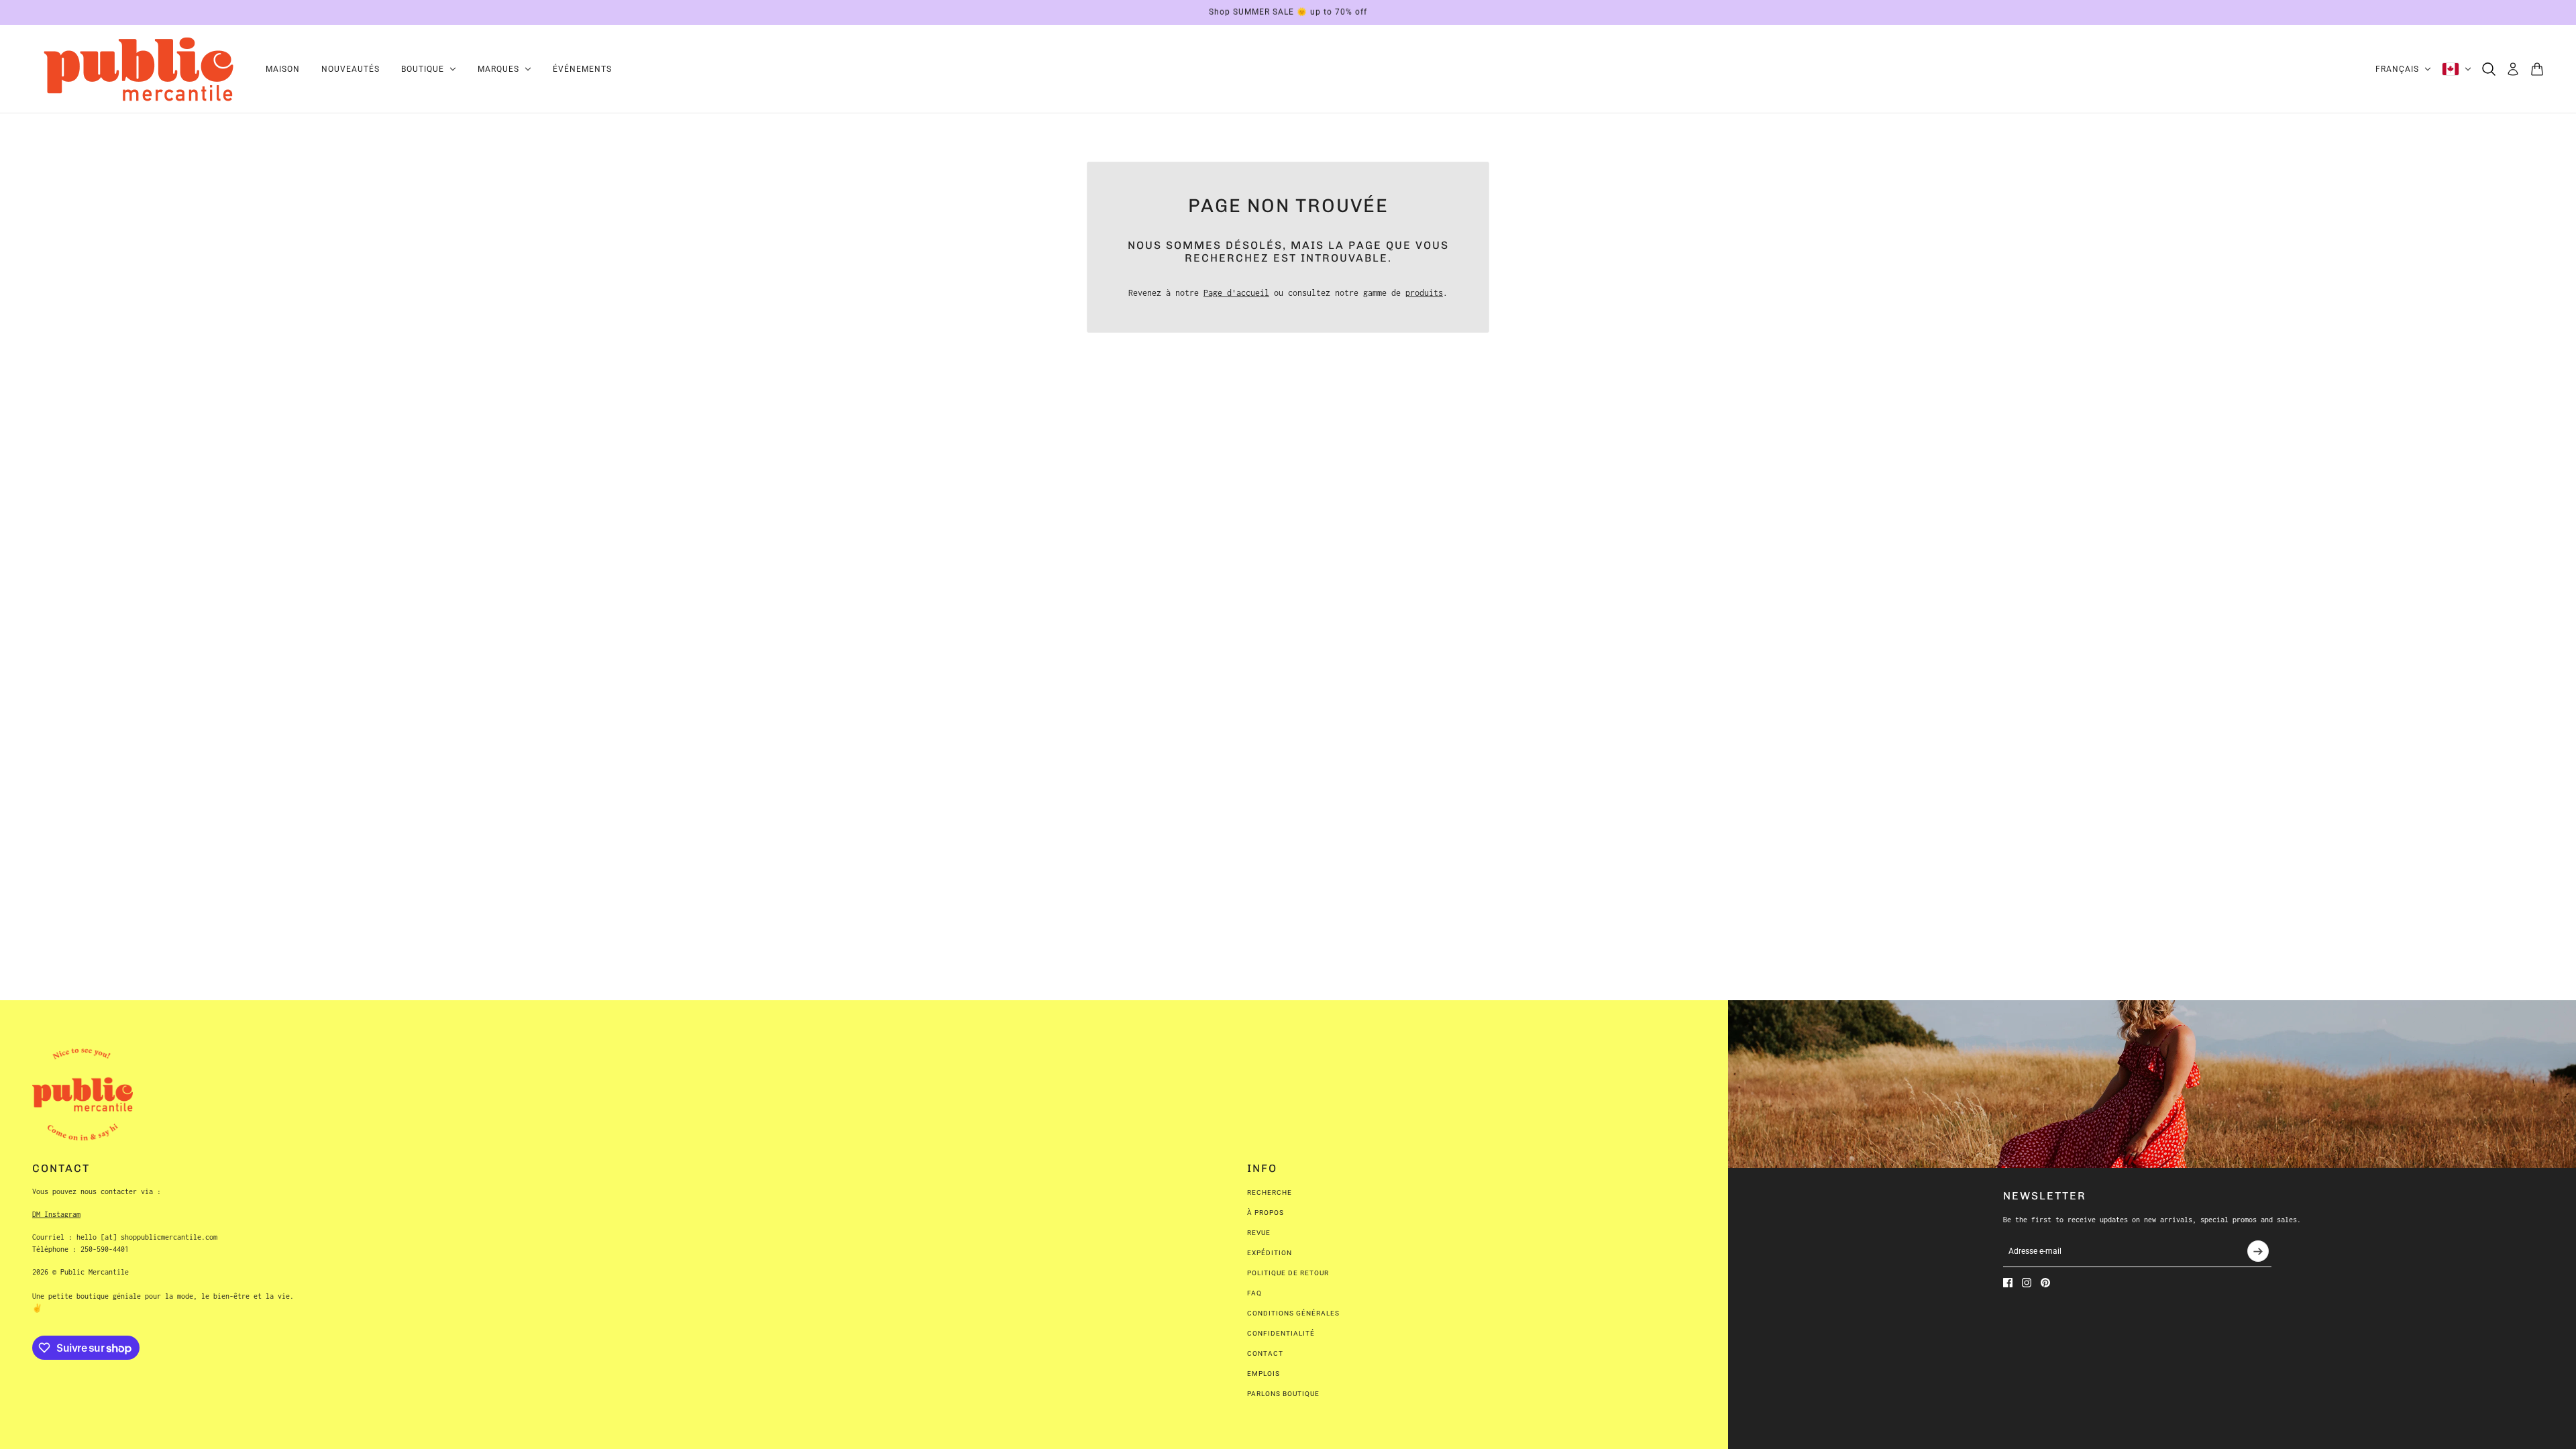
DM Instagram (56, 1214)
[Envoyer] (2258, 1251)
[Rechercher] (2489, 69)
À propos (1266, 1213)
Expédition (1270, 1253)
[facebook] (2008, 1283)
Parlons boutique (1283, 1394)
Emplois (1264, 1374)
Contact (1265, 1353)
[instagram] (2027, 1283)
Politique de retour (1288, 1273)
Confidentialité (1281, 1333)
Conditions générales (1293, 1313)
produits (1424, 293)
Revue (1259, 1233)
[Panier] (2537, 69)
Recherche (1270, 1192)
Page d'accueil (1236, 293)
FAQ (1254, 1293)
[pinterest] (2045, 1283)
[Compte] (2513, 69)
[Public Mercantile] (138, 69)
